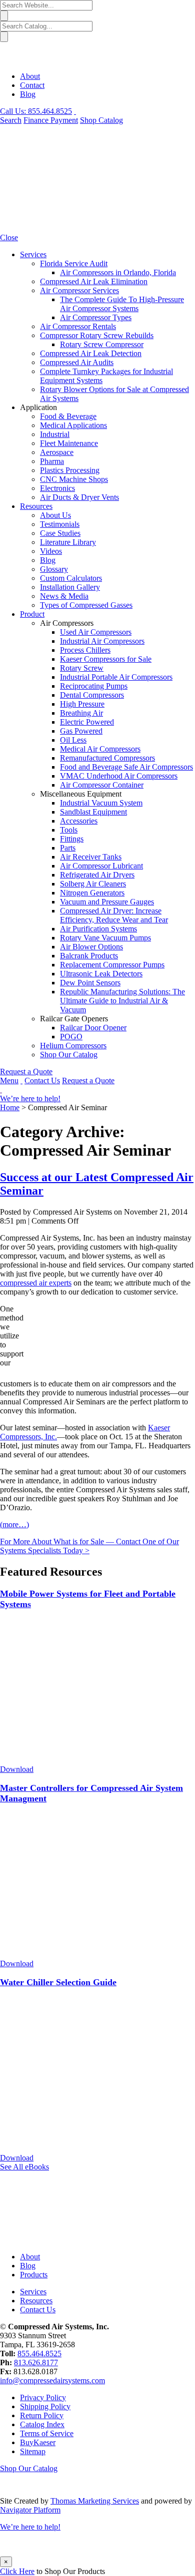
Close (9, 237)
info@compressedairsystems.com (52, 2380)
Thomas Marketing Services (95, 2501)
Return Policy (42, 2415)
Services (33, 2292)
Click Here (17, 2571)
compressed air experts (36, 1283)
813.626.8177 (36, 2362)
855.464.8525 (39, 2354)
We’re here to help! (30, 1098)
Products (34, 2275)
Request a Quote (26, 1072)
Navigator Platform (30, 2510)
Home (10, 1107)
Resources (36, 2301)
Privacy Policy (43, 2397)
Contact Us (42, 1080)
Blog (28, 94)
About (30, 76)
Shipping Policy (45, 2406)
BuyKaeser (38, 2442)
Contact (32, 85)
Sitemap (33, 2451)
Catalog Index (42, 2424)
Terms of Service (47, 2433)
